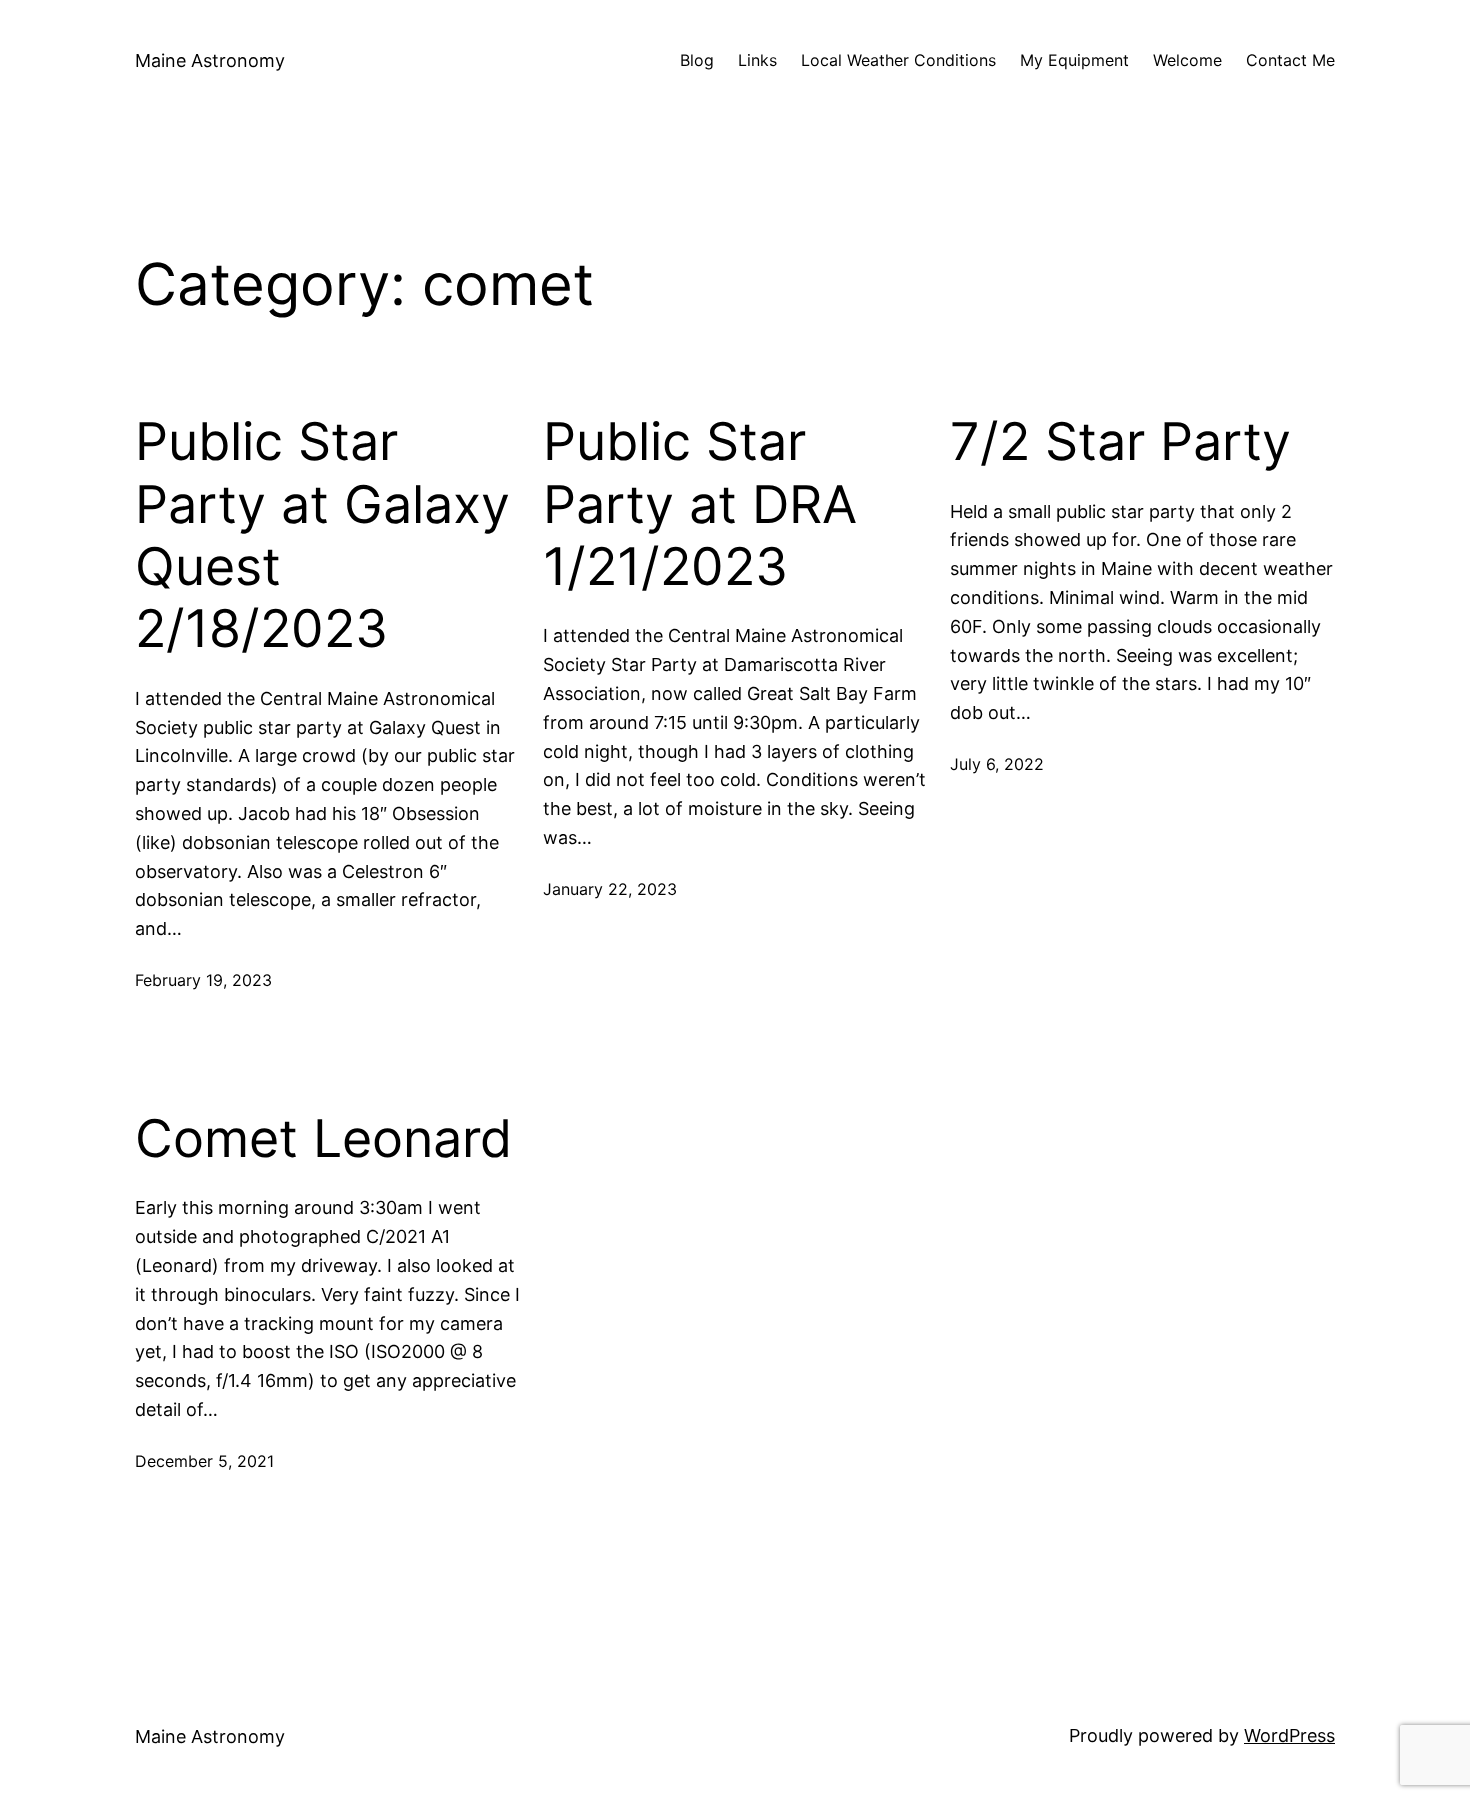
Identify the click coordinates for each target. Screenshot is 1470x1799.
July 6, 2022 (997, 764)
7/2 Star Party (1120, 442)
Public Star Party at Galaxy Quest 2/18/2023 (322, 535)
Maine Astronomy (210, 60)
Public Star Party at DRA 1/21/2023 (700, 504)
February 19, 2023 (203, 980)
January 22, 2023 (610, 889)
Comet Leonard (323, 1139)
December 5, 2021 (204, 1461)
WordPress (1289, 1735)
